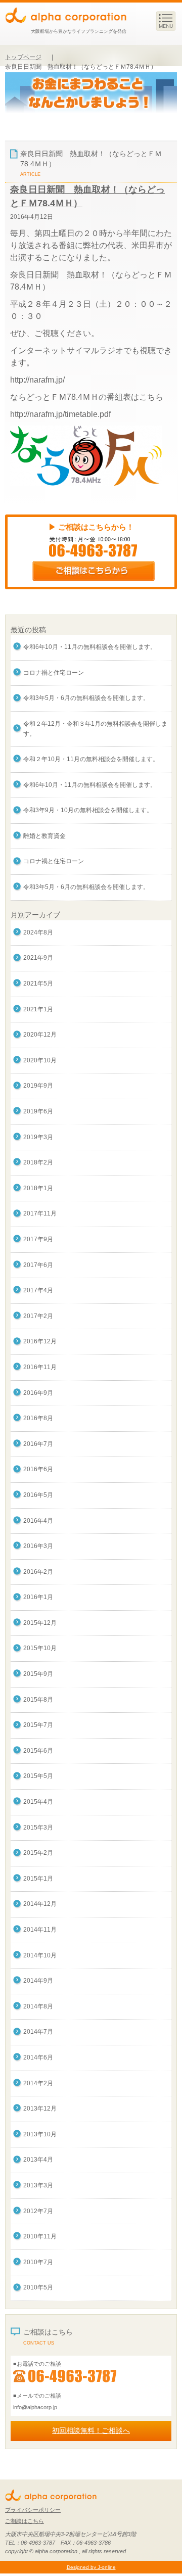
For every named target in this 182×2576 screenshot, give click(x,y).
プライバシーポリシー (33, 2510)
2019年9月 (38, 1086)
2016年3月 (38, 1546)
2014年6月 (38, 2057)
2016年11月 (40, 1367)
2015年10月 (40, 1648)
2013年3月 (38, 2185)
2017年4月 (38, 1290)
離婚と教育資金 (44, 836)
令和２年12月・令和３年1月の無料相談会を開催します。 (95, 729)
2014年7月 (38, 2032)
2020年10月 (40, 1060)
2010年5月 (38, 2287)
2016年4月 (38, 1521)
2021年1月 (38, 1009)
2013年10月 (40, 2134)
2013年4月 (38, 2160)
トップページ (23, 57)
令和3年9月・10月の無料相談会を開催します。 (88, 810)
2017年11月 (40, 1213)
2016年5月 (38, 1495)
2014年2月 (38, 2083)
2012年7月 (38, 2211)
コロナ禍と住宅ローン (54, 673)
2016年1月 (38, 1597)
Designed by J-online (91, 2567)
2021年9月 (38, 958)
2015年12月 (40, 1623)
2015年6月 (38, 1751)
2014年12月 (40, 1904)
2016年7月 (38, 1444)
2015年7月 (38, 1725)
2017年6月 (38, 1265)
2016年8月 (38, 1418)
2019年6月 (38, 1111)
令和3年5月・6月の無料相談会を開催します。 (86, 698)
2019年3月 (38, 1137)
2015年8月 (38, 1700)
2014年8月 (38, 2006)
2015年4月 (38, 1802)
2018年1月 (38, 1188)
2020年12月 (40, 1035)
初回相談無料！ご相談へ (91, 2430)
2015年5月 (38, 1776)
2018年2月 (38, 1162)
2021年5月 (38, 983)
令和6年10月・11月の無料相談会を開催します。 (90, 647)
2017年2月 (38, 1316)
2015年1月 (38, 1879)
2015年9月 (38, 1674)
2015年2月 (38, 1853)
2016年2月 (38, 1572)
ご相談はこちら (25, 2521)
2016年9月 (38, 1393)
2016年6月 (38, 1469)
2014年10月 (40, 1955)
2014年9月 (38, 1981)
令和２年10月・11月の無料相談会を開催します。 (91, 759)
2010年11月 (40, 2236)
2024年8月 (38, 932)
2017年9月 (38, 1239)
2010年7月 (38, 2262)
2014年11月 (40, 1930)
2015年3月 (38, 1828)
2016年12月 (40, 1341)
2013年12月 (40, 2109)
